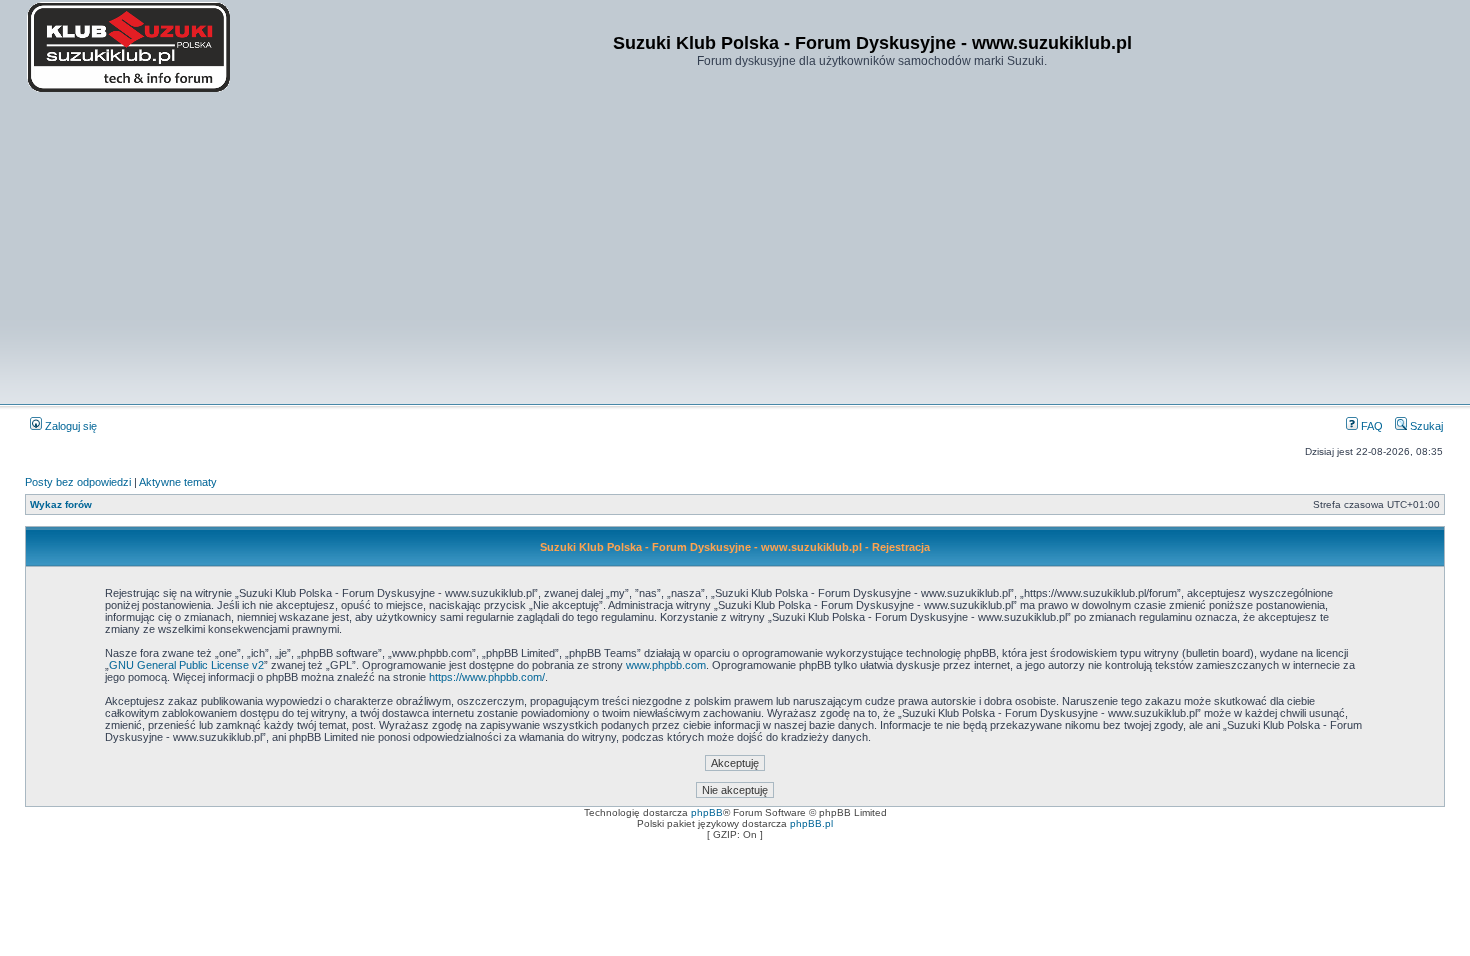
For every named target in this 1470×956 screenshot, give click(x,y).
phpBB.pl (811, 823)
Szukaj (1425, 426)
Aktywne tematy (178, 482)
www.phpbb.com (666, 665)
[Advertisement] (735, 250)
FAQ (1370, 426)
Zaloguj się (69, 426)
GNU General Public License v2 (186, 665)
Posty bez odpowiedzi (78, 482)
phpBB (707, 812)
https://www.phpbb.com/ (487, 677)
